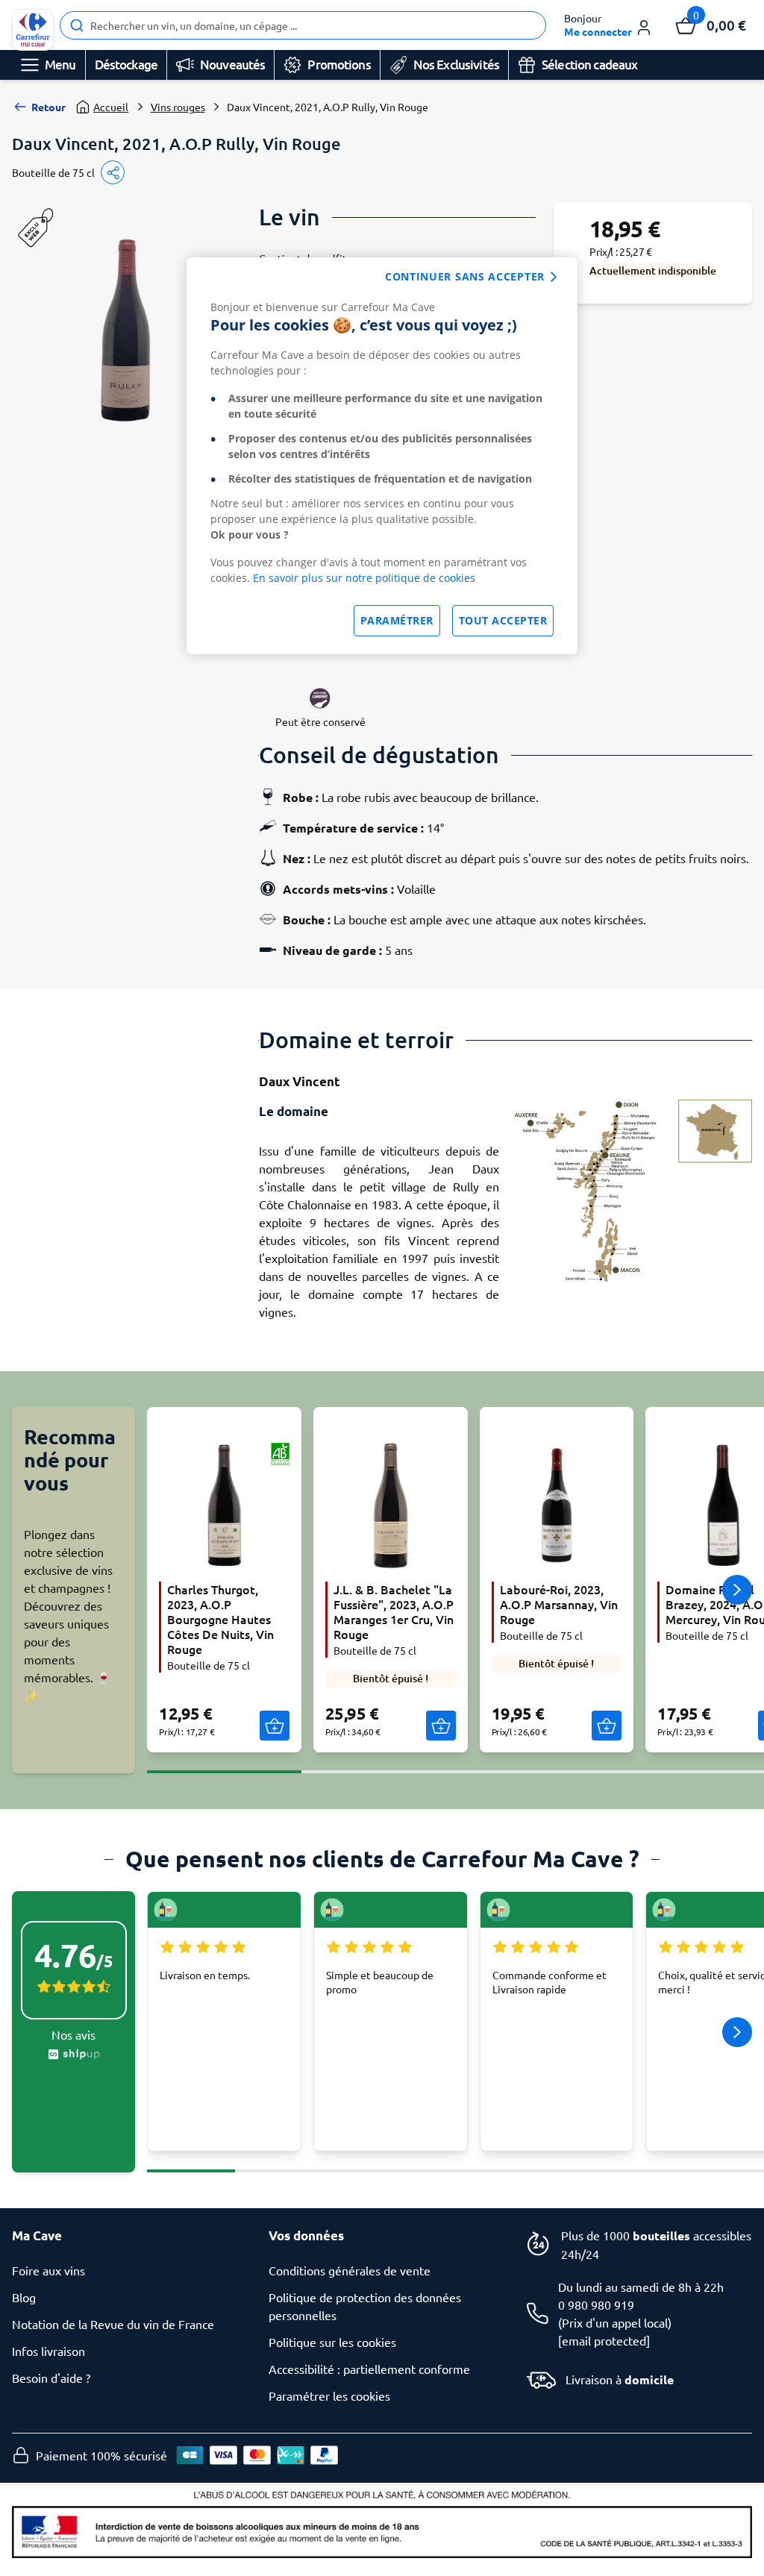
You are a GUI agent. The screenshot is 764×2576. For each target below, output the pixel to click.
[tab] (224, 1763)
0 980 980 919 (596, 2304)
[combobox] (303, 25)
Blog (24, 2297)
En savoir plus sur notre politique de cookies (364, 578)
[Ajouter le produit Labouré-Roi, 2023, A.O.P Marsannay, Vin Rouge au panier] (607, 1726)
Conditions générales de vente (350, 2270)
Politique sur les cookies (332, 2342)
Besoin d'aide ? (51, 2378)
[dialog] (382, 456)
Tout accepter (503, 620)
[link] (33, 30)
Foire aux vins (48, 2270)
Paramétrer (397, 620)
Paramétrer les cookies (329, 2395)
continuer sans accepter (465, 276)
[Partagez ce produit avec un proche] (113, 172)
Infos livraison (48, 2351)
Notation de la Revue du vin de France (113, 2324)
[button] (608, 25)
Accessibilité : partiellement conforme (369, 2369)
